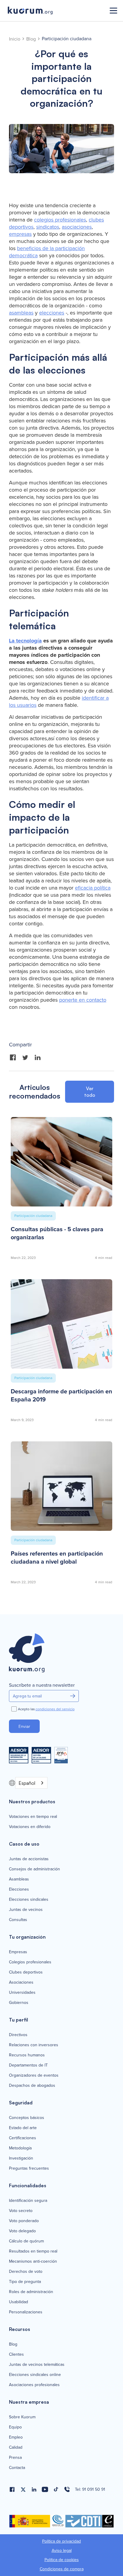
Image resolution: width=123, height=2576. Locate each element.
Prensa (15, 2458)
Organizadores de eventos (34, 2075)
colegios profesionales (60, 220)
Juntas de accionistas (29, 1859)
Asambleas (19, 1879)
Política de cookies (62, 2560)
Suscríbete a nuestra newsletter (42, 1685)
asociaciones (77, 227)
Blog (31, 39)
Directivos (18, 2035)
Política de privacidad (61, 2541)
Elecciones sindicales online (35, 2375)
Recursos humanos (27, 2055)
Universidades (22, 1993)
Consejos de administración (34, 1869)
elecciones (52, 313)
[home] (54, 11)
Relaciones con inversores (34, 2045)
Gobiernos (19, 2003)
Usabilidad (19, 2302)
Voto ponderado (24, 2221)
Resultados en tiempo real (33, 2251)
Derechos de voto (26, 2272)
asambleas (21, 313)
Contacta (17, 2468)
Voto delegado (22, 2231)
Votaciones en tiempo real (33, 1817)
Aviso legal (62, 2551)
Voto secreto (21, 2211)
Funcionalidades (28, 2185)
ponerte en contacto (83, 1000)
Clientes (16, 2355)
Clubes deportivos (26, 1972)
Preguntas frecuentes (29, 2168)
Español (27, 1783)
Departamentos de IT (28, 2065)
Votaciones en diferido (30, 1827)
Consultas (18, 1920)
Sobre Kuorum (22, 2417)
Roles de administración (31, 2292)
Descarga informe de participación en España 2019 (61, 1395)
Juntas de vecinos (26, 1910)
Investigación (21, 2158)
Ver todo (90, 1092)
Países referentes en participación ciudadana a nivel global (57, 1558)
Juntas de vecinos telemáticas (37, 2365)
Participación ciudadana (67, 39)
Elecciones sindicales (29, 1900)
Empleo (16, 2437)
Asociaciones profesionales (34, 2385)
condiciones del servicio (55, 1709)
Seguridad (21, 2103)
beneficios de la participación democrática (47, 252)
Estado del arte (23, 2128)
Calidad (16, 2448)
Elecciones (19, 1889)
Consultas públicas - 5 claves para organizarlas (57, 1233)
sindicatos (48, 227)
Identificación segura (28, 2201)
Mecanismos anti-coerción (33, 2261)
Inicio (15, 39)
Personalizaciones (26, 2312)
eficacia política (93, 888)
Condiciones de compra (62, 2569)
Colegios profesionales (30, 1962)
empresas (20, 234)
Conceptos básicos (27, 2118)
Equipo (15, 2427)
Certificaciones (23, 2138)
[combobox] (31, 1783)
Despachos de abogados (32, 2086)
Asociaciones (21, 1982)
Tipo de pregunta (25, 2282)
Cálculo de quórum (26, 2241)
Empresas (18, 1952)
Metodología (20, 2148)
